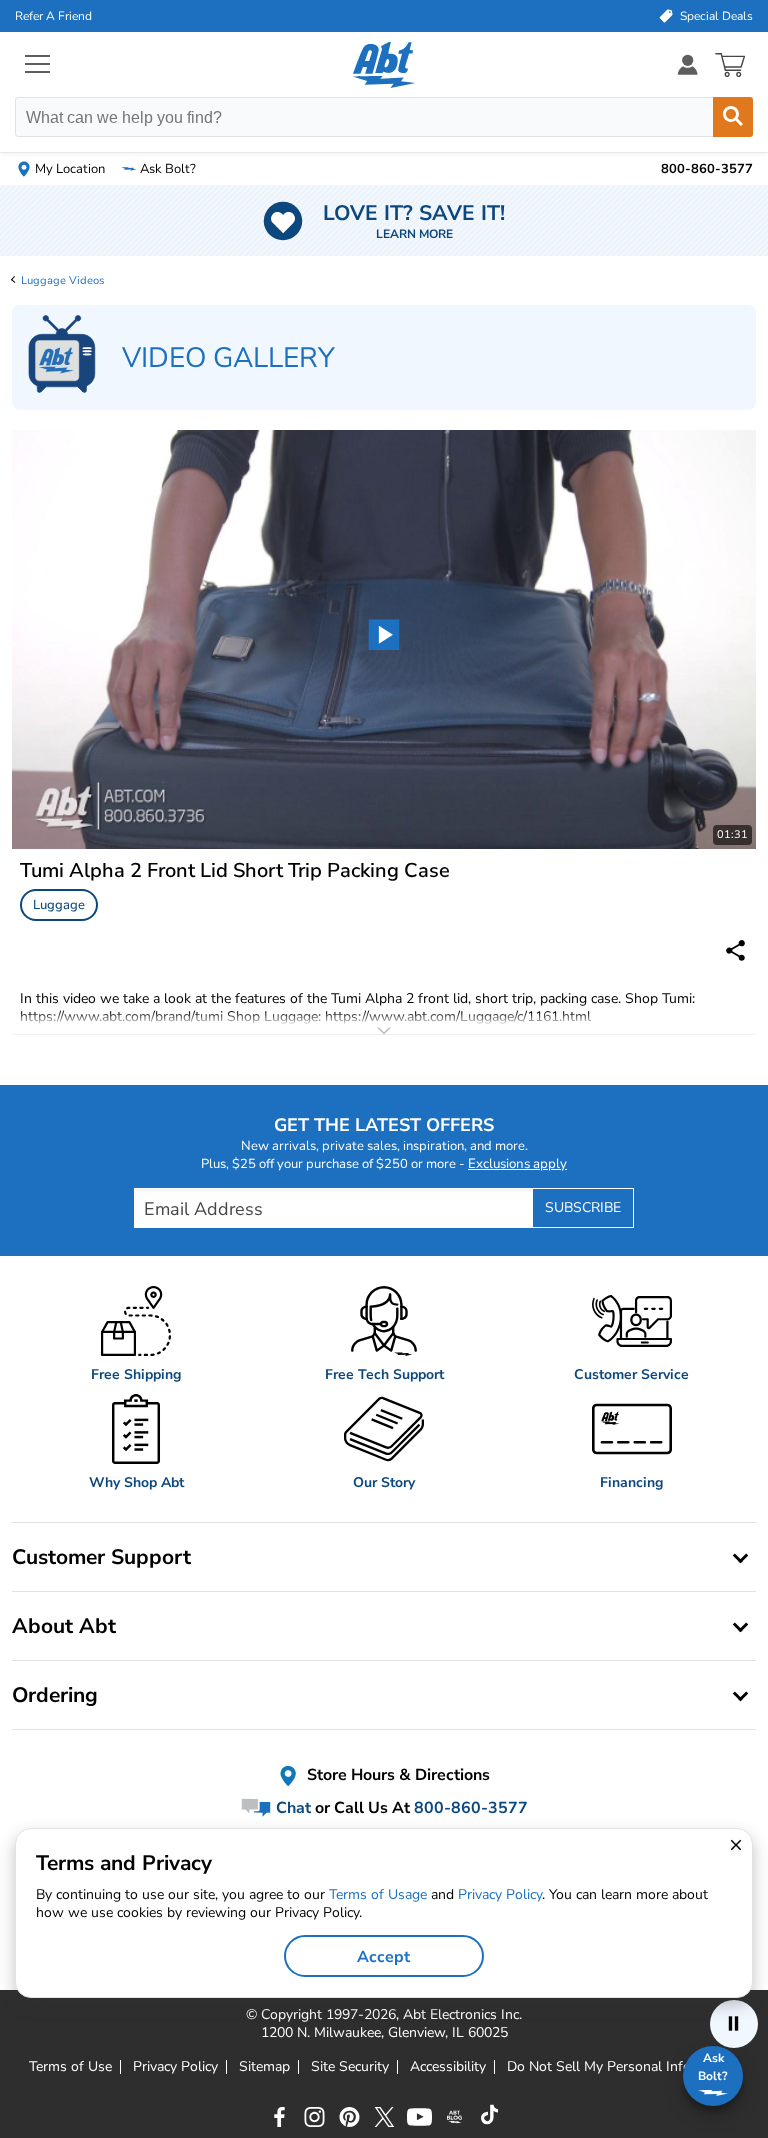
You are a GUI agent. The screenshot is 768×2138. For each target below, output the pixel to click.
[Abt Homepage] (384, 65)
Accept (383, 1957)
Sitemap (264, 2067)
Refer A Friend (53, 16)
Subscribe (583, 1207)
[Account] (688, 64)
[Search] (733, 117)
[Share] (735, 950)
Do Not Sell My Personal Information (623, 2067)
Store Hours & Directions (396, 1775)
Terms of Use (70, 2067)
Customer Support (101, 1557)
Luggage (59, 905)
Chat (291, 1807)
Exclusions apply (517, 1164)
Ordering (55, 1695)
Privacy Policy (175, 2067)
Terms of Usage (378, 1894)
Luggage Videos (62, 280)
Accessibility (448, 2067)
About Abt (64, 1626)
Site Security (350, 2067)
